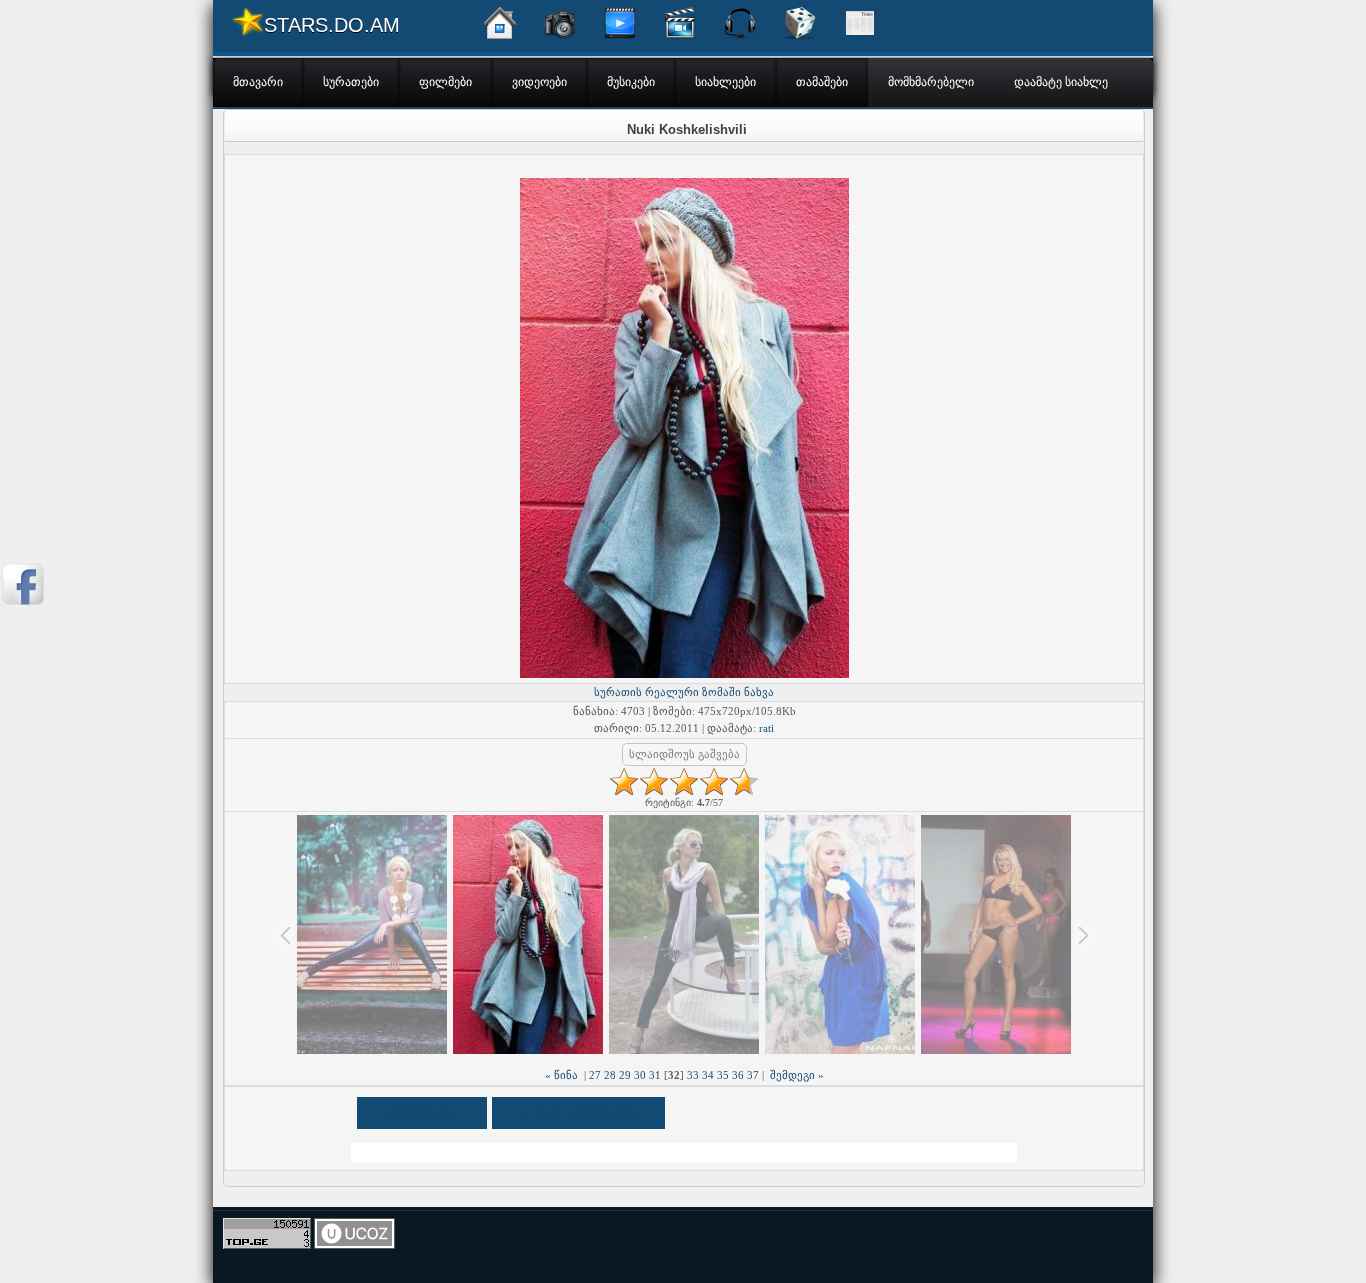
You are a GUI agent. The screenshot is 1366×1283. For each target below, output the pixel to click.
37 (753, 1075)
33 (693, 1075)
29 (625, 1075)
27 (595, 1075)
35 (723, 1075)
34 (708, 1075)
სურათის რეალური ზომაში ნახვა (684, 692)
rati (766, 728)
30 (640, 1075)
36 (738, 1075)
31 (655, 1075)
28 (610, 1075)
